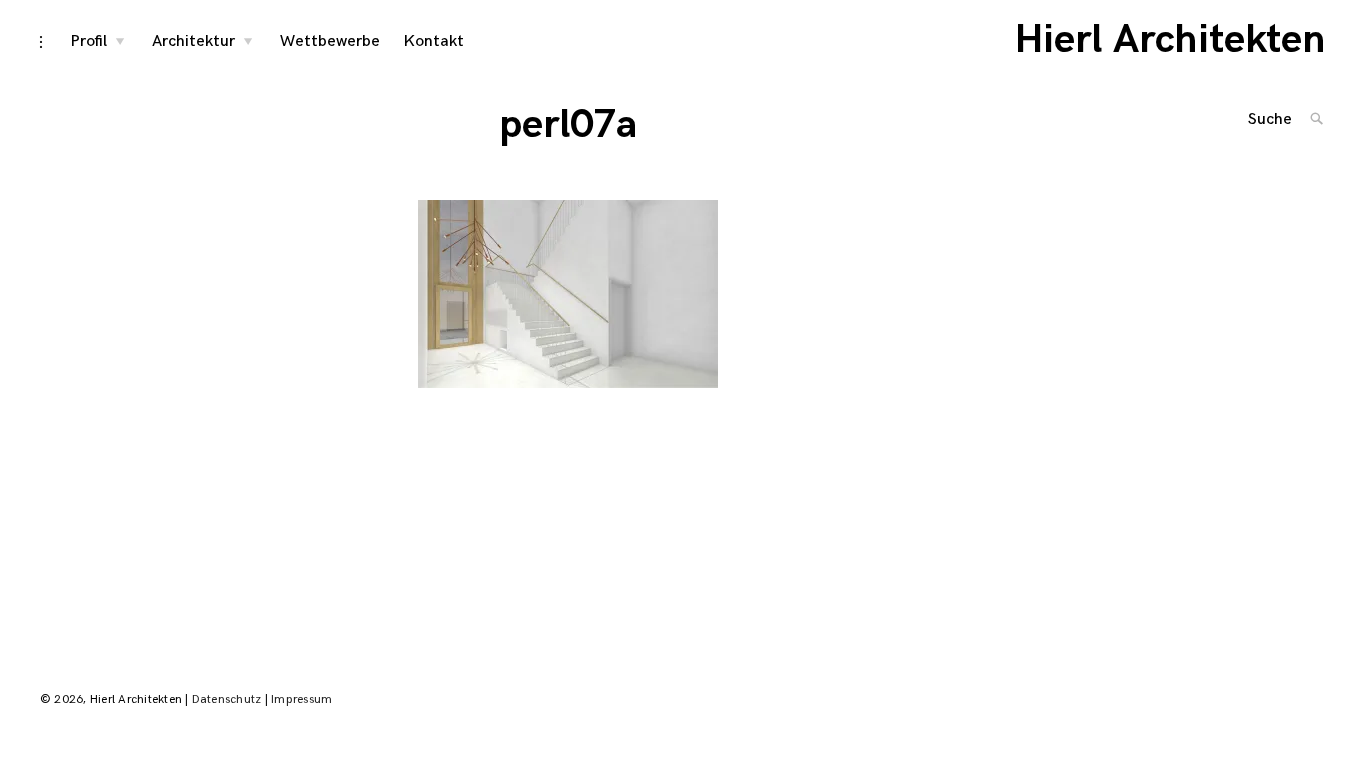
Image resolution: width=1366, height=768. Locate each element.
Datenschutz (227, 699)
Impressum (301, 699)
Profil (89, 41)
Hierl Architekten (1170, 40)
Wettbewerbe (330, 41)
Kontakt (434, 41)
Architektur (193, 41)
